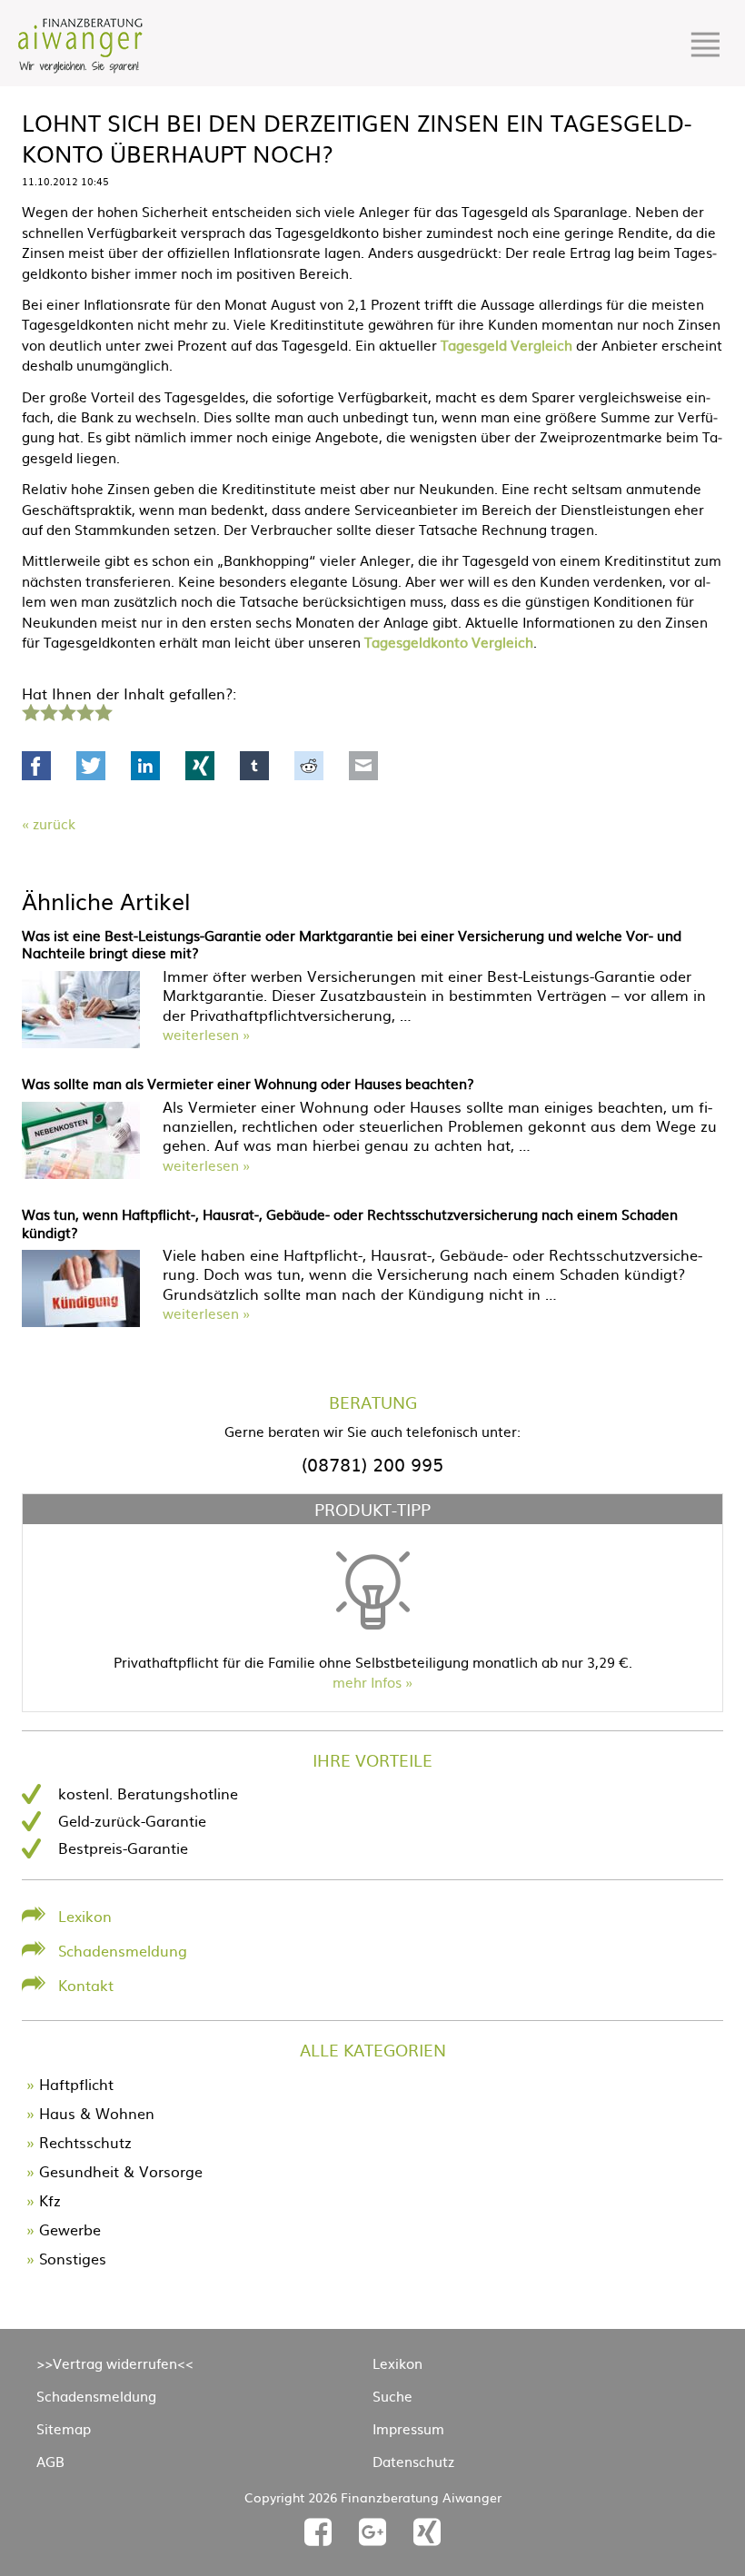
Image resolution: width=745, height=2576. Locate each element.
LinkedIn (145, 766)
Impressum (408, 2428)
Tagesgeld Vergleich (507, 345)
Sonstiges (73, 2258)
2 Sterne (48, 710)
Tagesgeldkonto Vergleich (449, 642)
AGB (50, 2461)
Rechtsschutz (85, 2142)
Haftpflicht (76, 2084)
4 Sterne (84, 710)
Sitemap (64, 2428)
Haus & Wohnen (97, 2113)
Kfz (50, 2200)
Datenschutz (413, 2461)
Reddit (309, 766)
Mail (363, 766)
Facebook (36, 766)
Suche (392, 2396)
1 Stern (29, 710)
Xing (200, 766)
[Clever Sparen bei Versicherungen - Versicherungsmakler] (80, 67)
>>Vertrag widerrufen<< (115, 2363)
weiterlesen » (206, 1034)
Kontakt (86, 1985)
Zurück (54, 823)
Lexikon (85, 1916)
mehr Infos (367, 1682)
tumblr (254, 766)
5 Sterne (103, 710)
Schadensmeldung (123, 1950)
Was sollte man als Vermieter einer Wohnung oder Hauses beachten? (248, 1083)
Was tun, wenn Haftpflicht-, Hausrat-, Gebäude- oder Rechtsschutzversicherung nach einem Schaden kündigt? (350, 1223)
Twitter (91, 766)
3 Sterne (66, 710)
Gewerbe (70, 2229)
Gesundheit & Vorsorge (121, 2171)
